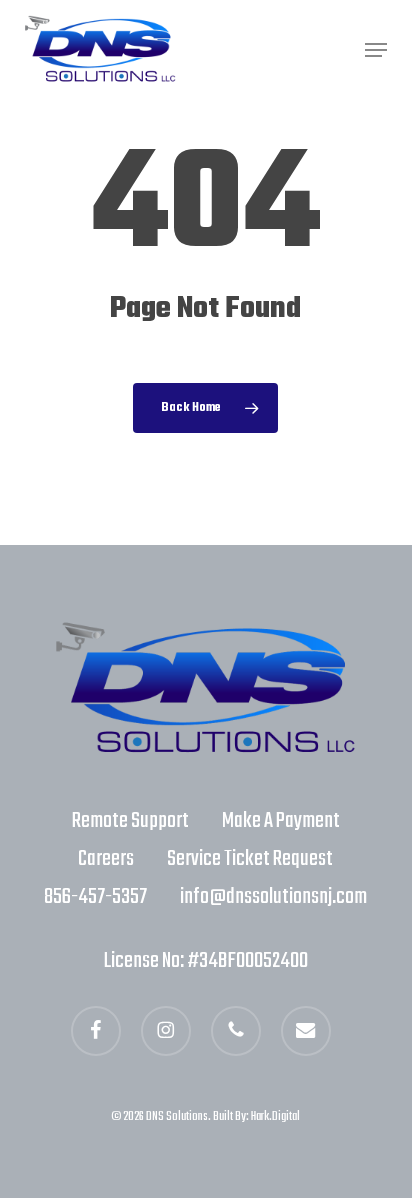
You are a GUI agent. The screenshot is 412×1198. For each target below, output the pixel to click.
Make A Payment (281, 821)
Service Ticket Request (250, 859)
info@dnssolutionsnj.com (273, 897)
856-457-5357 (95, 897)
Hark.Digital (275, 1117)
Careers (106, 859)
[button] (376, 50)
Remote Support (130, 821)
